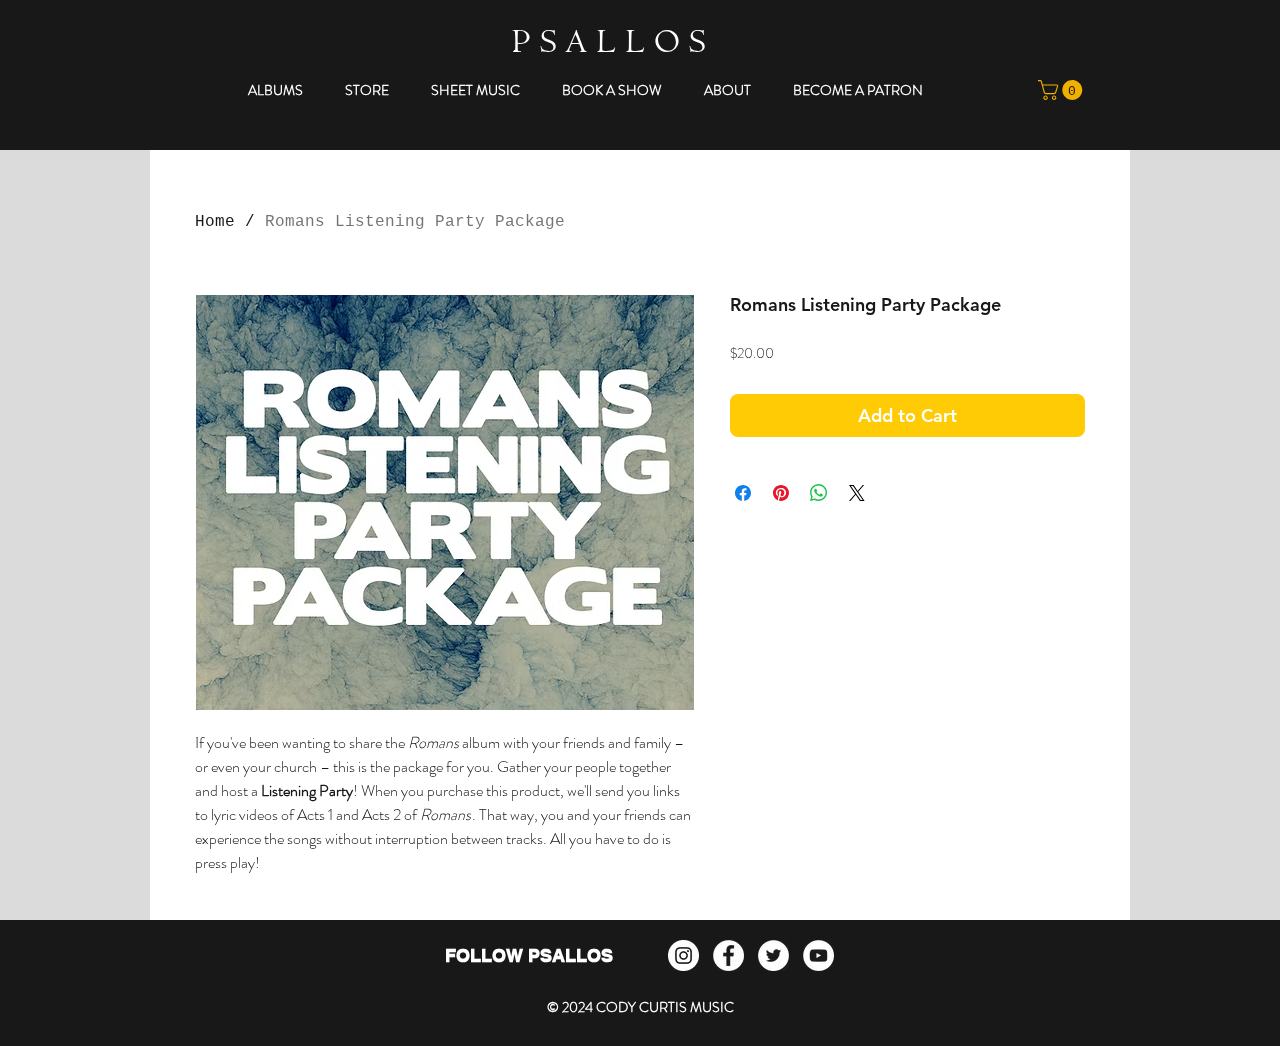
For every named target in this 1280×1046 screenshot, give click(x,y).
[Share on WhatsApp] (819, 493)
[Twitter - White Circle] (773, 955)
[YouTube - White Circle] (818, 955)
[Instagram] (683, 955)
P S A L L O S (608, 45)
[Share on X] (857, 493)
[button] (275, 90)
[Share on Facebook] (743, 493)
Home (215, 222)
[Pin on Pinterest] (781, 493)
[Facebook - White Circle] (728, 955)
